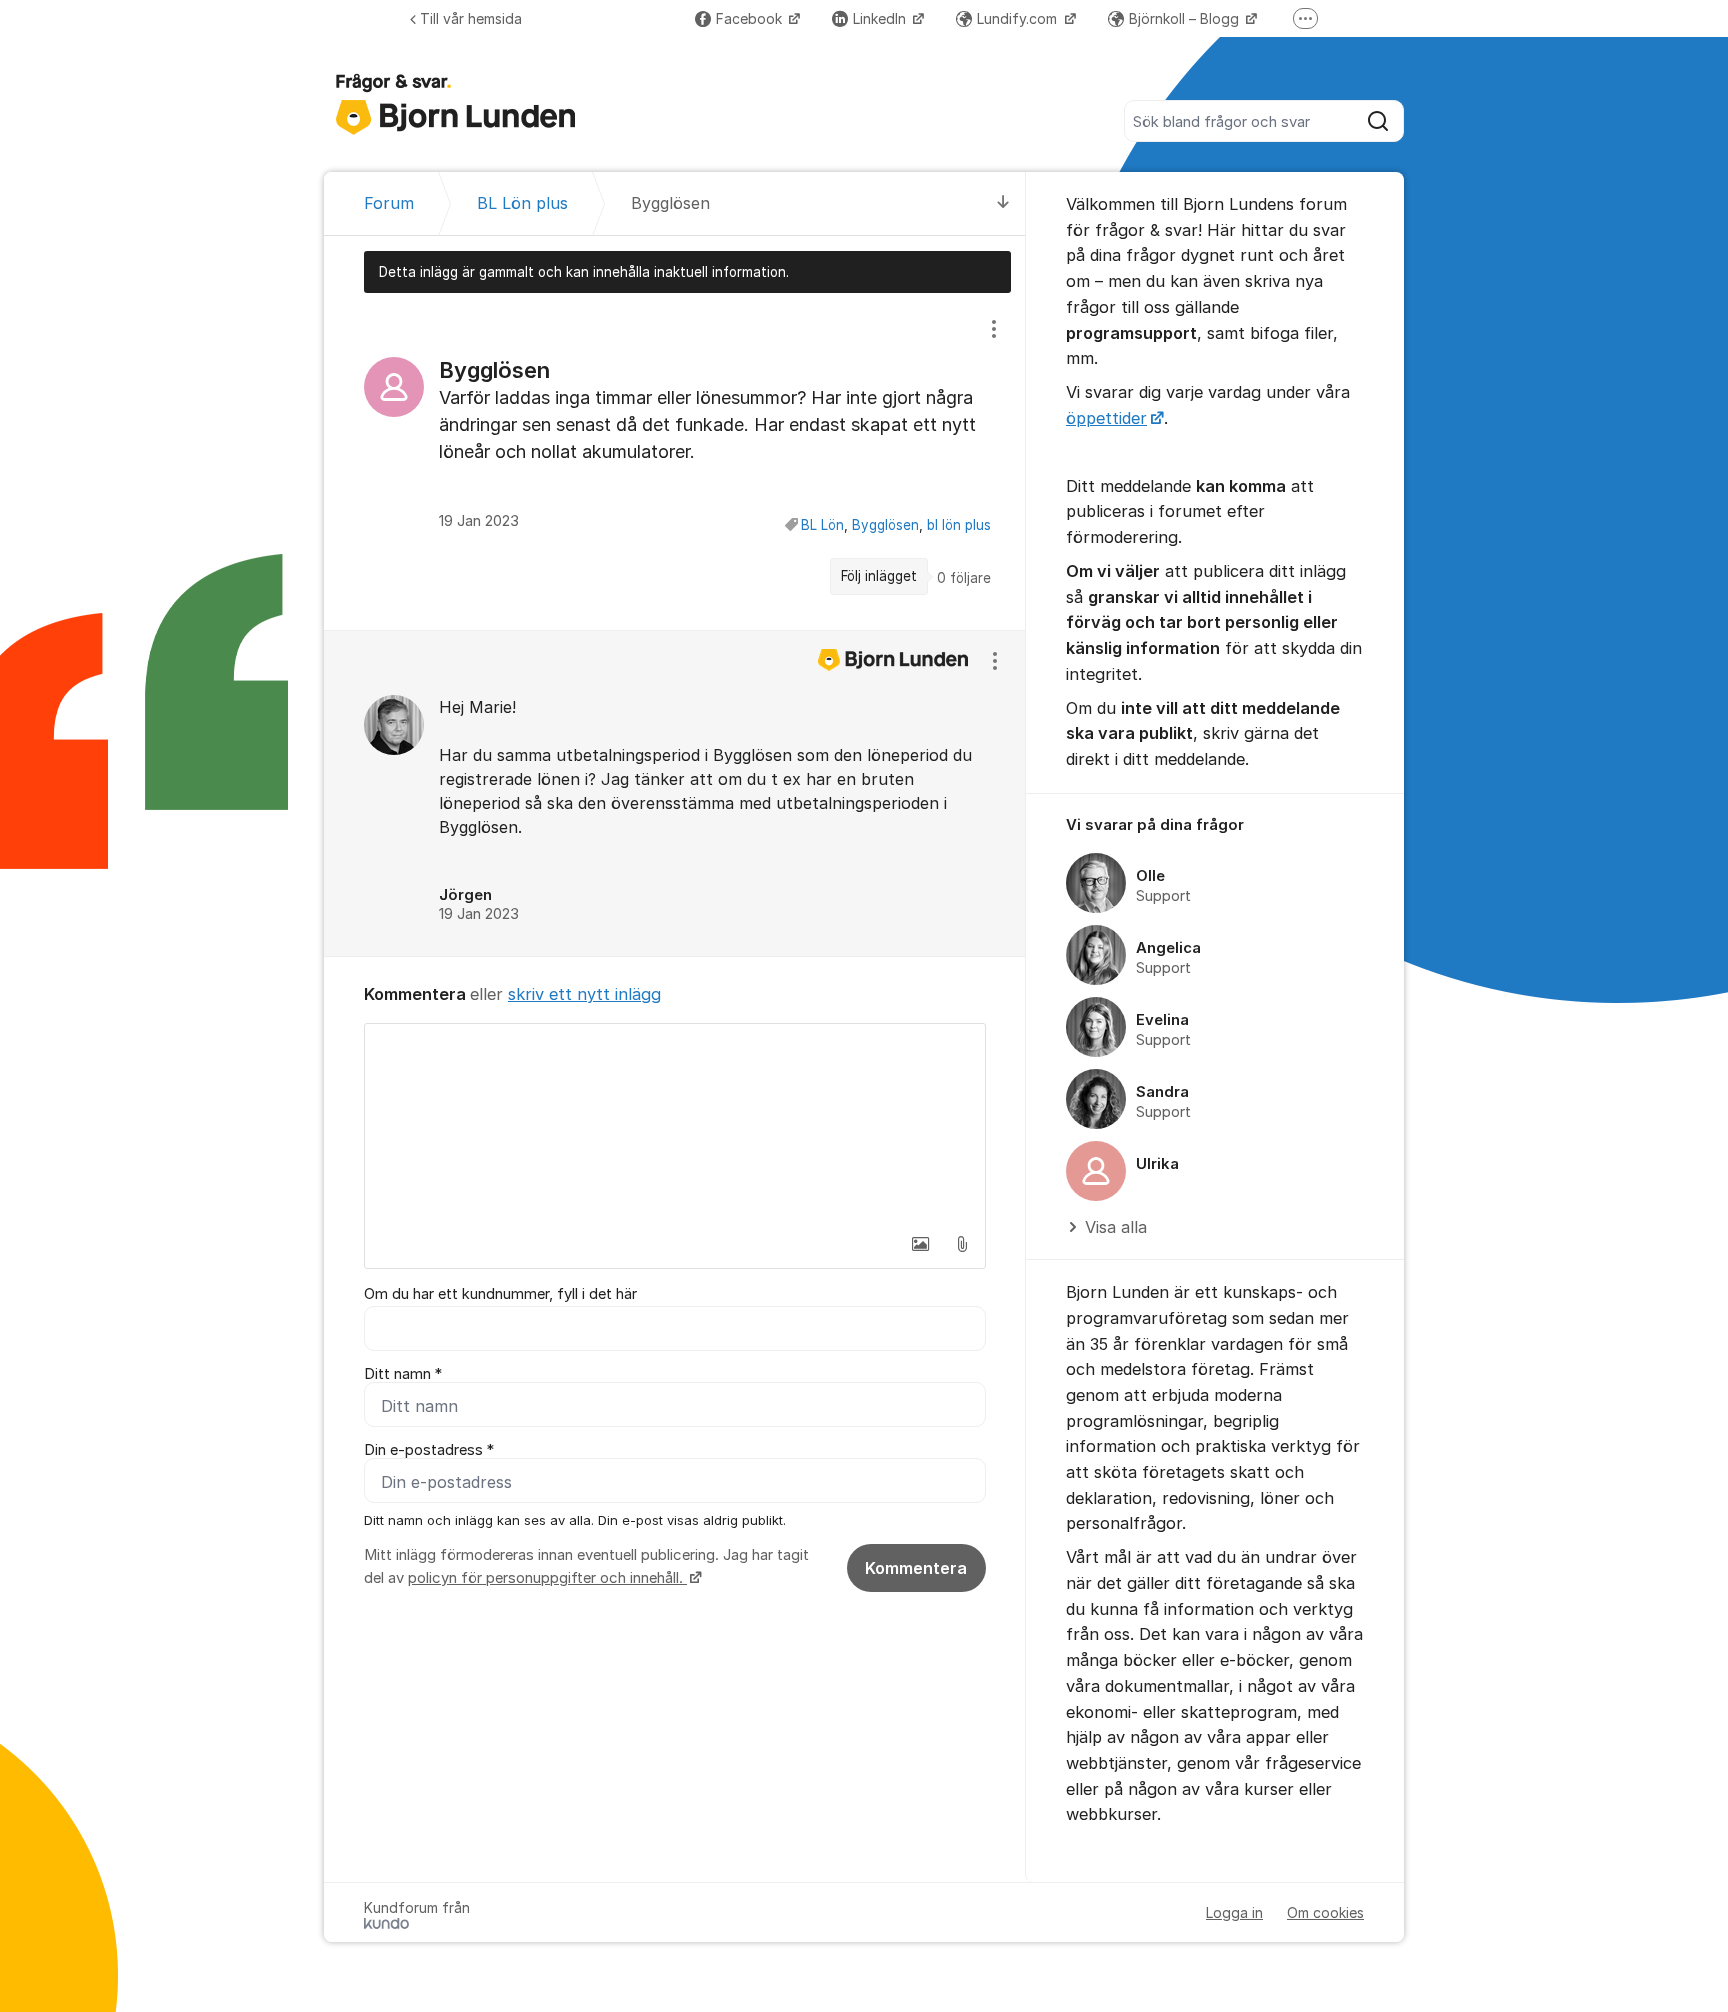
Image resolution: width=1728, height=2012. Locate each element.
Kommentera (916, 1568)
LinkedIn (881, 18)
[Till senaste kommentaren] (1003, 203)
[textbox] (675, 1124)
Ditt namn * (403, 1374)
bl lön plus (959, 525)
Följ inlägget (879, 576)
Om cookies (1325, 1912)
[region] (675, 461)
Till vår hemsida (471, 18)
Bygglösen (885, 525)
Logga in (1234, 1912)
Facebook (751, 18)
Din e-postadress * (429, 1450)
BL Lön (822, 525)
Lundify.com (1019, 18)
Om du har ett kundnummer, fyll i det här (500, 1294)
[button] (920, 1244)
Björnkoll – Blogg (1186, 18)
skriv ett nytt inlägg (584, 994)
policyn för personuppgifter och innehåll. (547, 1578)
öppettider (1106, 418)
